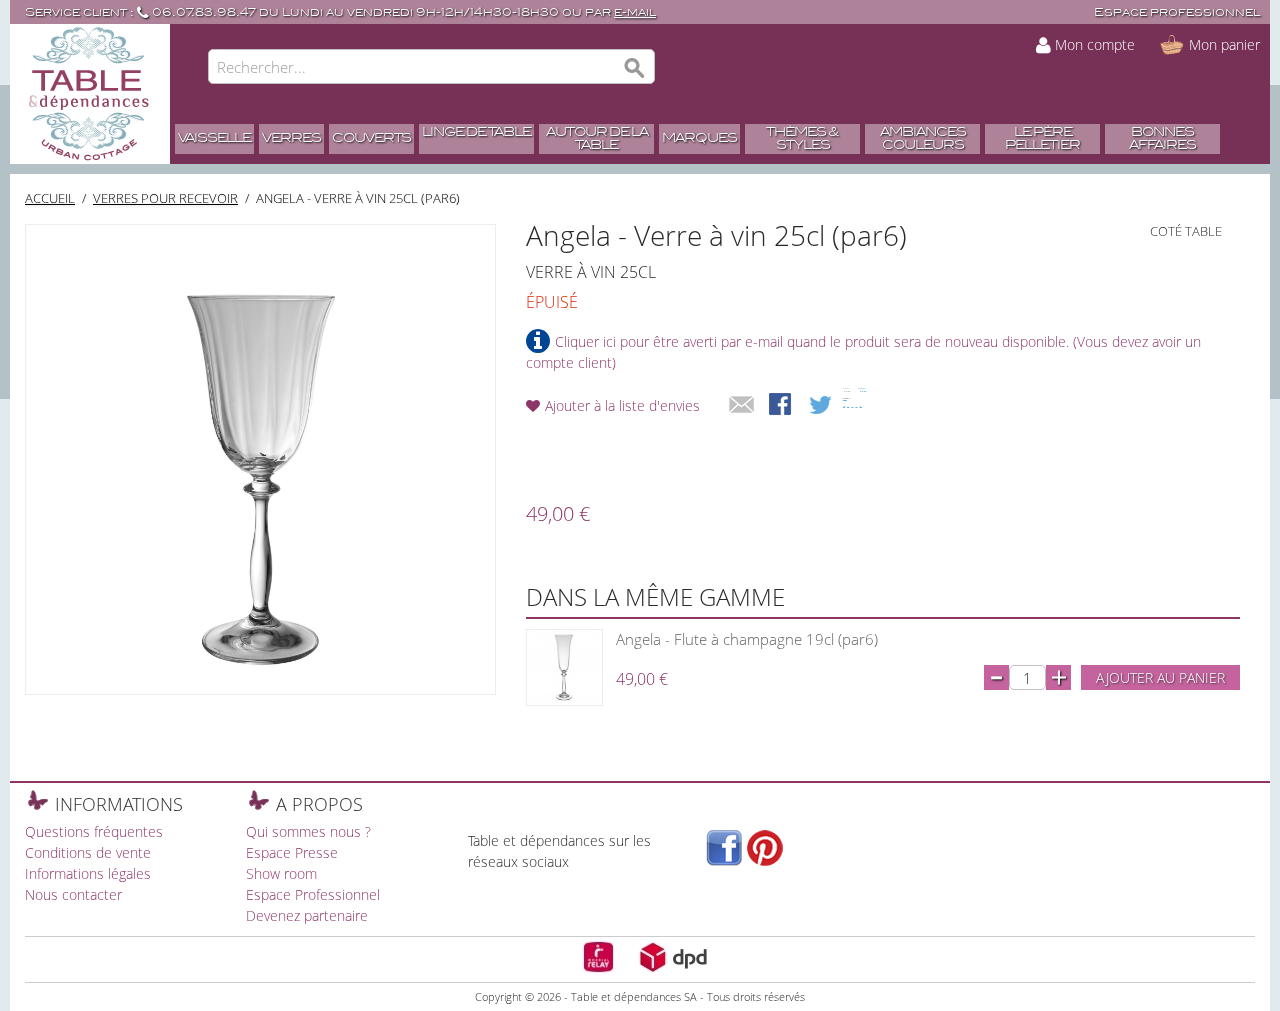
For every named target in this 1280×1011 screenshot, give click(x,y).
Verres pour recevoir (165, 198)
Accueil (50, 198)
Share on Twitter (822, 406)
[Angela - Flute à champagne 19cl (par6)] (564, 667)
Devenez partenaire (307, 915)
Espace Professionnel (313, 894)
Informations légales (88, 873)
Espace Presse (292, 852)
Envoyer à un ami (742, 406)
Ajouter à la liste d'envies (622, 405)
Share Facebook (782, 406)
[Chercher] (635, 69)
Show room (281, 873)
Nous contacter (73, 894)
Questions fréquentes (94, 831)
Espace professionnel (1177, 12)
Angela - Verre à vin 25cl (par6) (358, 198)
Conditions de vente (88, 852)
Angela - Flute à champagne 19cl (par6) (747, 639)
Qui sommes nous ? (308, 831)
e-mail (635, 12)
